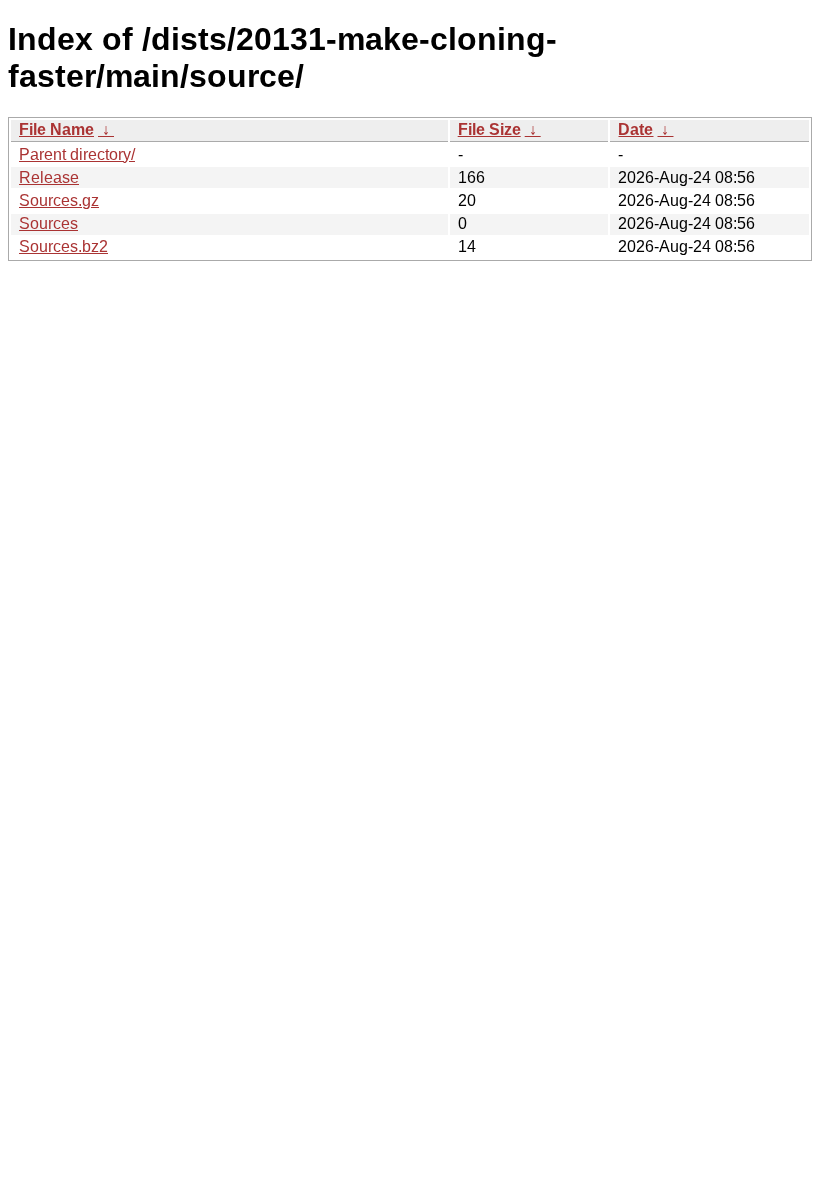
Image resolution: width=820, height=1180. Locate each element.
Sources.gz (59, 200)
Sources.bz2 (63, 246)
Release (49, 177)
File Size (489, 129)
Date (635, 129)
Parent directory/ (77, 154)
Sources (48, 223)
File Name (56, 129)
